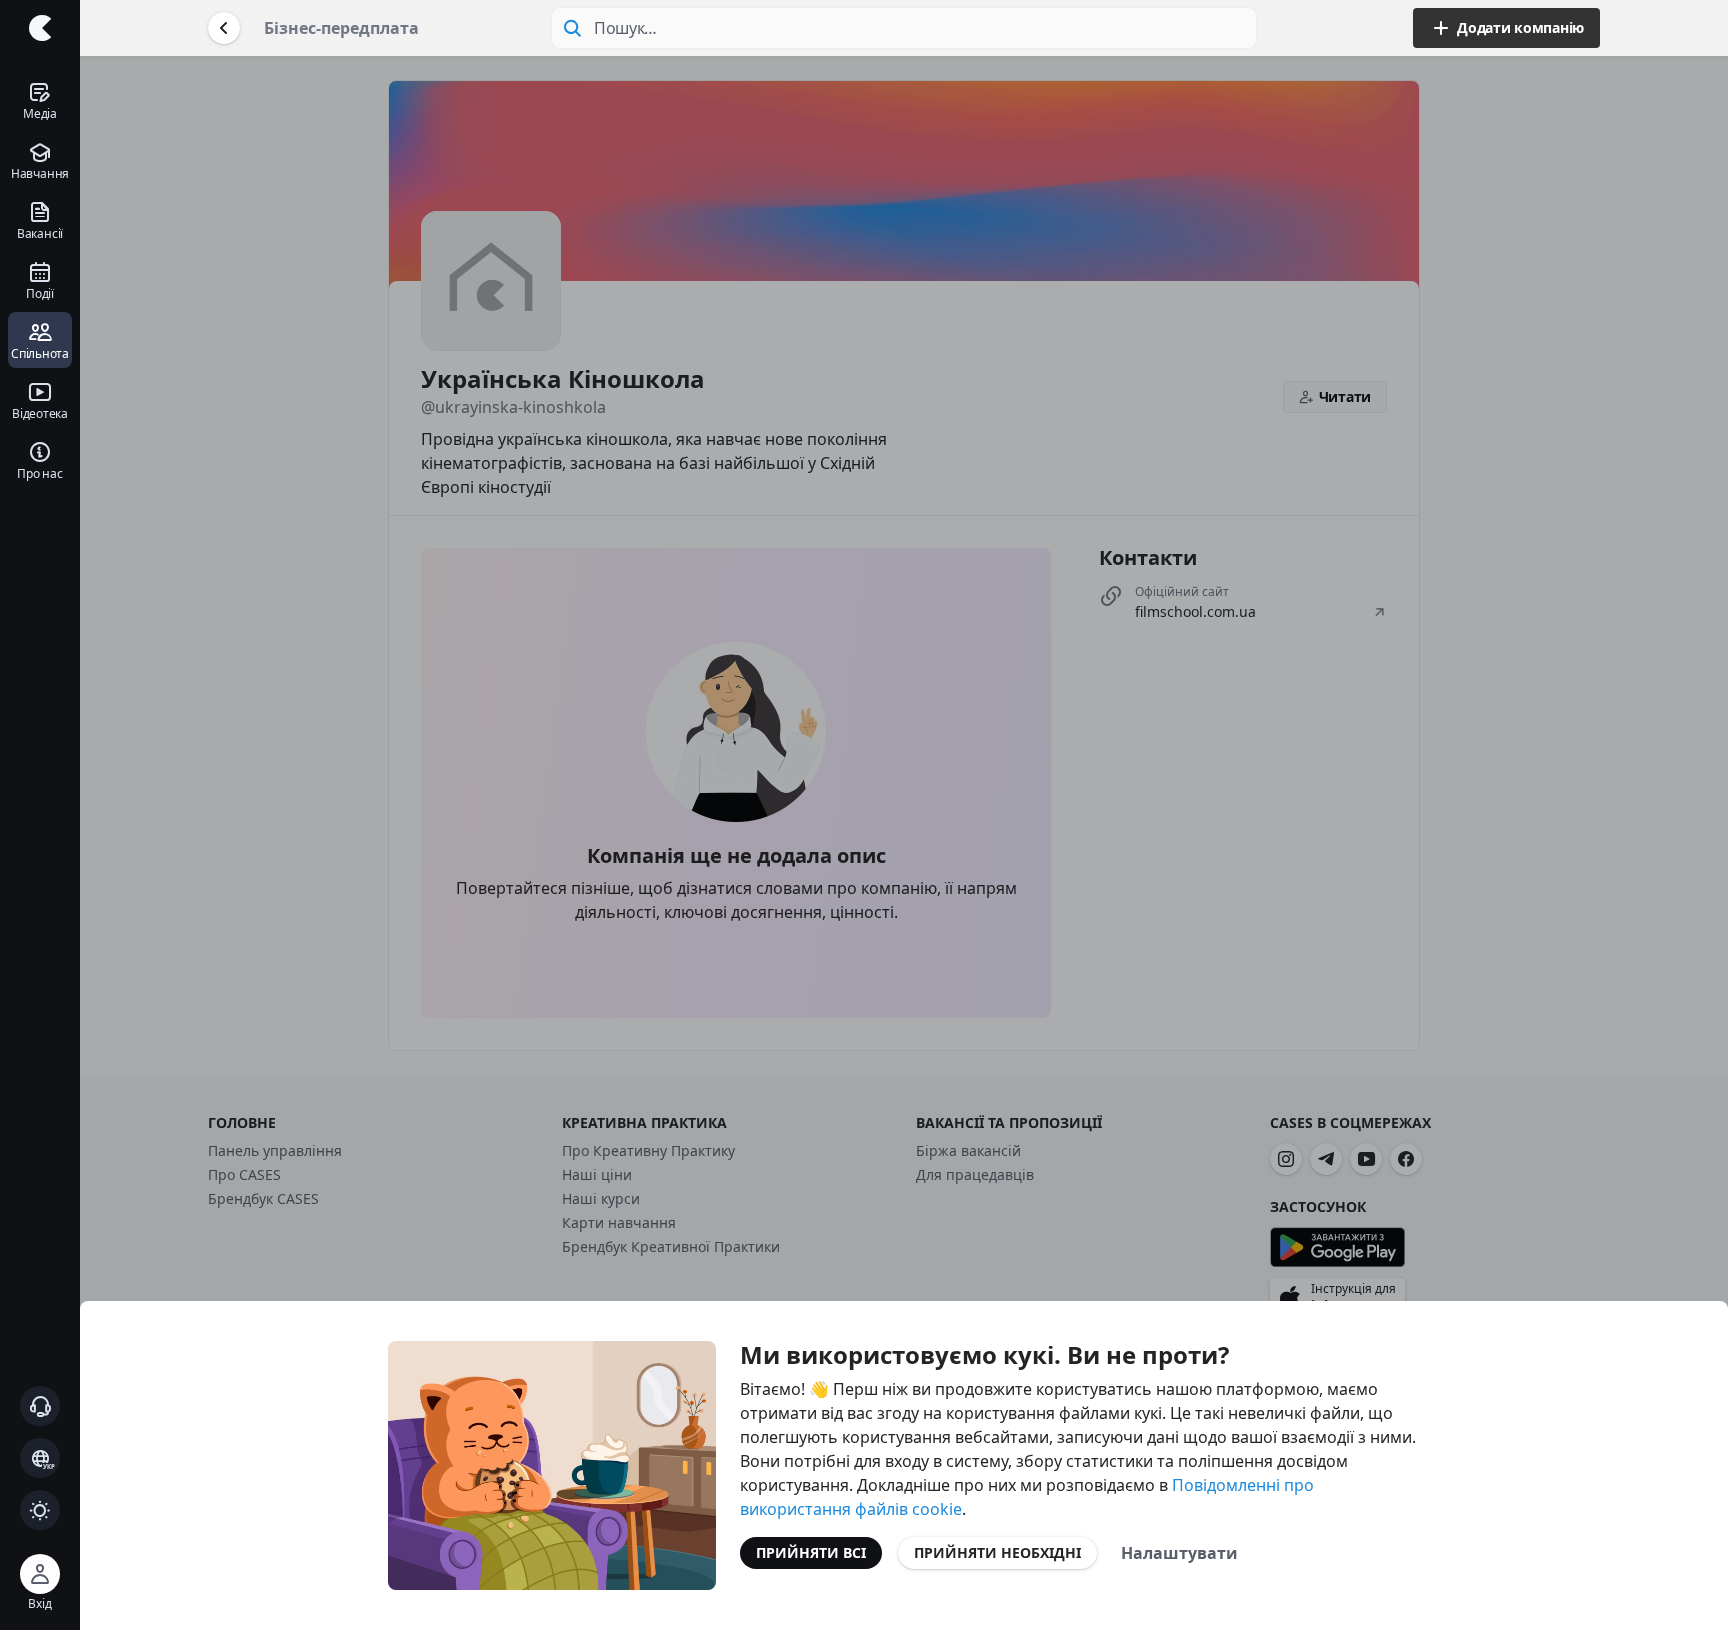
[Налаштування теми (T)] (40, 1510)
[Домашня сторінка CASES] (40, 28)
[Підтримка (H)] (40, 1406)
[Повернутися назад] (224, 28)
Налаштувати (1179, 1553)
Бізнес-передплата (341, 28)
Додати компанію (1520, 27)
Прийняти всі (811, 1552)
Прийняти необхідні (997, 1552)
